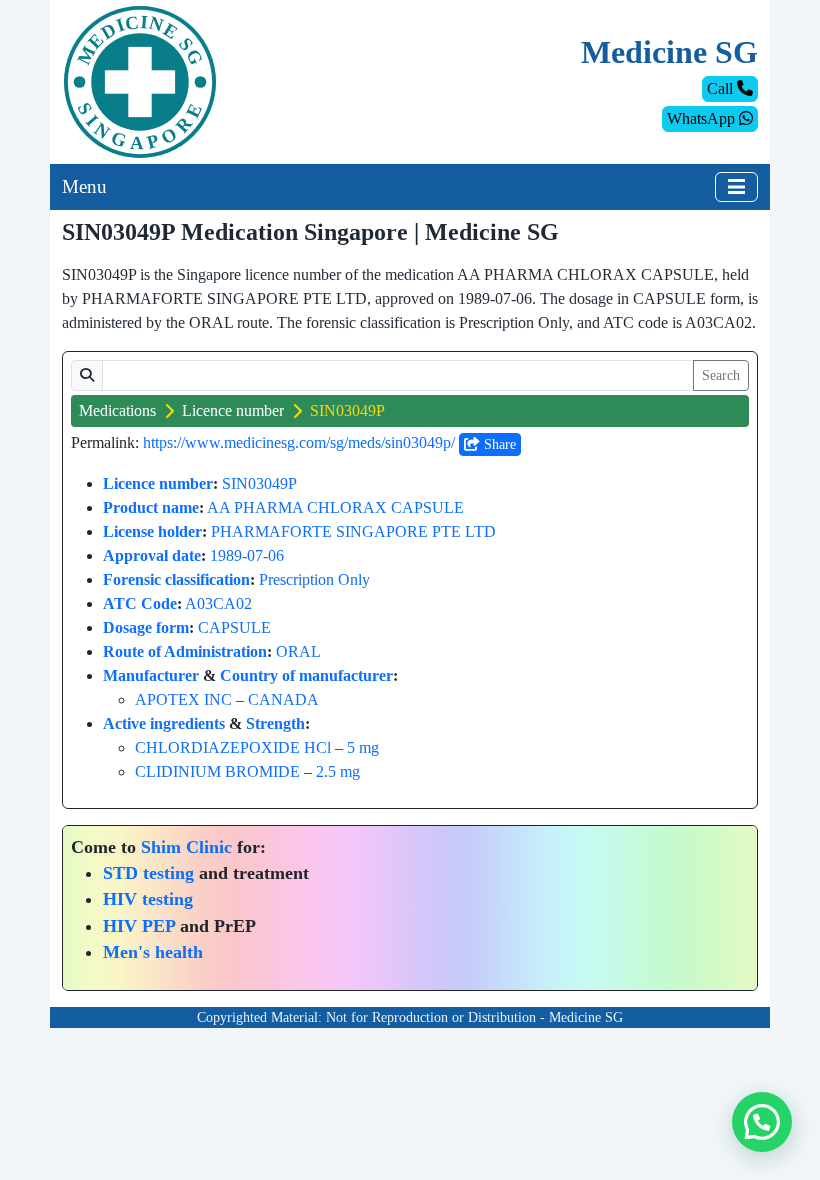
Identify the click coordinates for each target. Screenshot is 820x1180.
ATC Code (140, 603)
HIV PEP (139, 926)
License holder (152, 531)
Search (721, 375)
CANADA (283, 699)
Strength (275, 723)
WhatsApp (703, 118)
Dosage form (146, 627)
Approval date (152, 555)
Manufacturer (151, 675)
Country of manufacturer (306, 675)
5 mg (363, 747)
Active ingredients (164, 723)
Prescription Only (314, 579)
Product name (151, 507)
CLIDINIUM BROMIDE (217, 771)
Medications (117, 410)
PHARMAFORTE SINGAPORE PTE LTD (353, 531)
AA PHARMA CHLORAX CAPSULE (335, 507)
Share (498, 444)
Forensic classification (176, 579)
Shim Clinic (186, 847)
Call (722, 88)
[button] (762, 1122)
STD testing (148, 873)
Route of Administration (185, 651)
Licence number (233, 410)
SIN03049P (259, 483)
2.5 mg (338, 771)
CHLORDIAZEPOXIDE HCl (233, 747)
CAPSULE (234, 627)
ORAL (298, 651)
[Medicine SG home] (140, 80)
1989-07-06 (247, 555)
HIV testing (148, 899)
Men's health (153, 952)
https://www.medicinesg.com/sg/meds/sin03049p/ (299, 442)
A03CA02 (218, 603)
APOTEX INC (183, 699)
